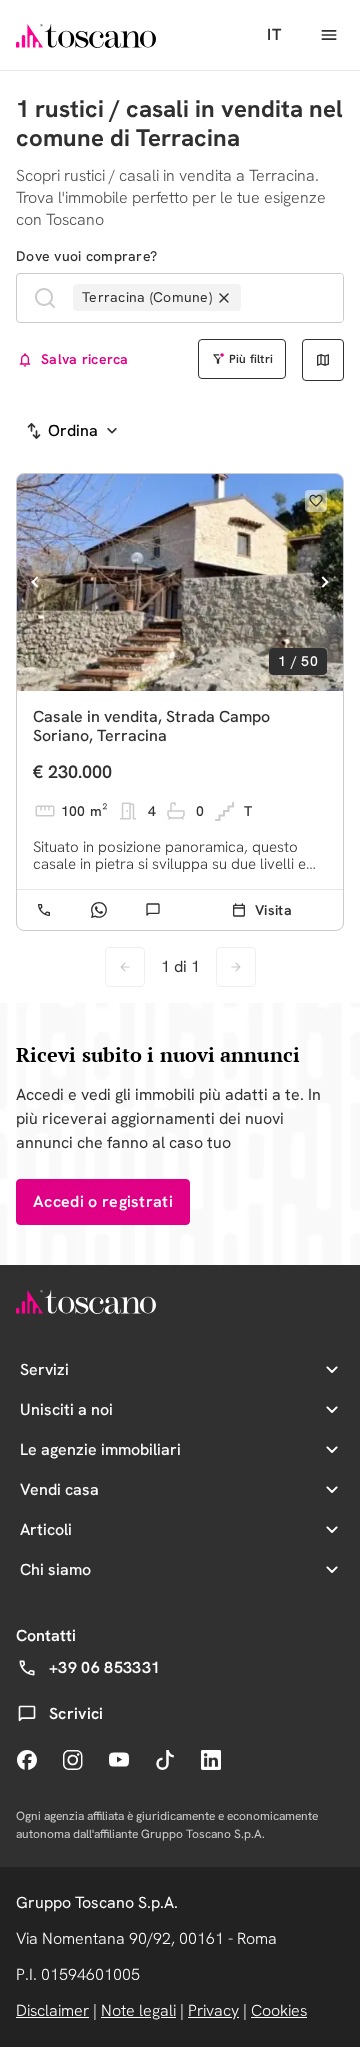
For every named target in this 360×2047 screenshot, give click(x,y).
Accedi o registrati (103, 1201)
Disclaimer (52, 2010)
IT (274, 34)
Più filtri (251, 359)
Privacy (213, 2010)
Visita (273, 910)
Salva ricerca (85, 359)
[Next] (324, 582)
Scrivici (76, 1713)
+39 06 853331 (104, 1667)
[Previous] (36, 582)
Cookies (279, 2010)
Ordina (73, 430)
